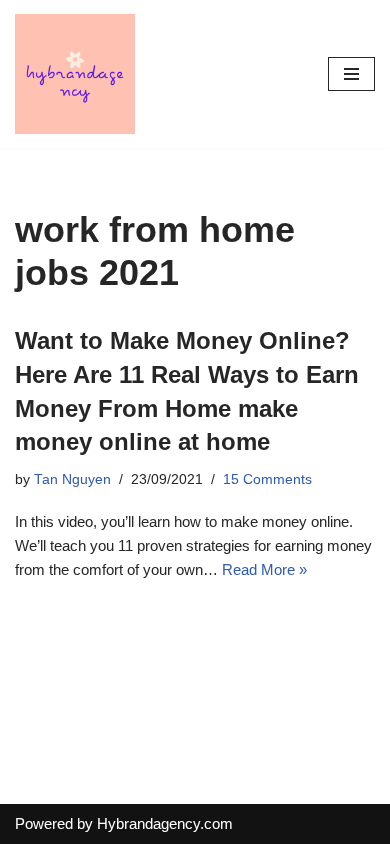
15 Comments (267, 479)
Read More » (264, 569)
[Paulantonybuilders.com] (75, 74)
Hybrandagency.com (165, 823)
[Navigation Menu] (351, 74)
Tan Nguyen (72, 479)
